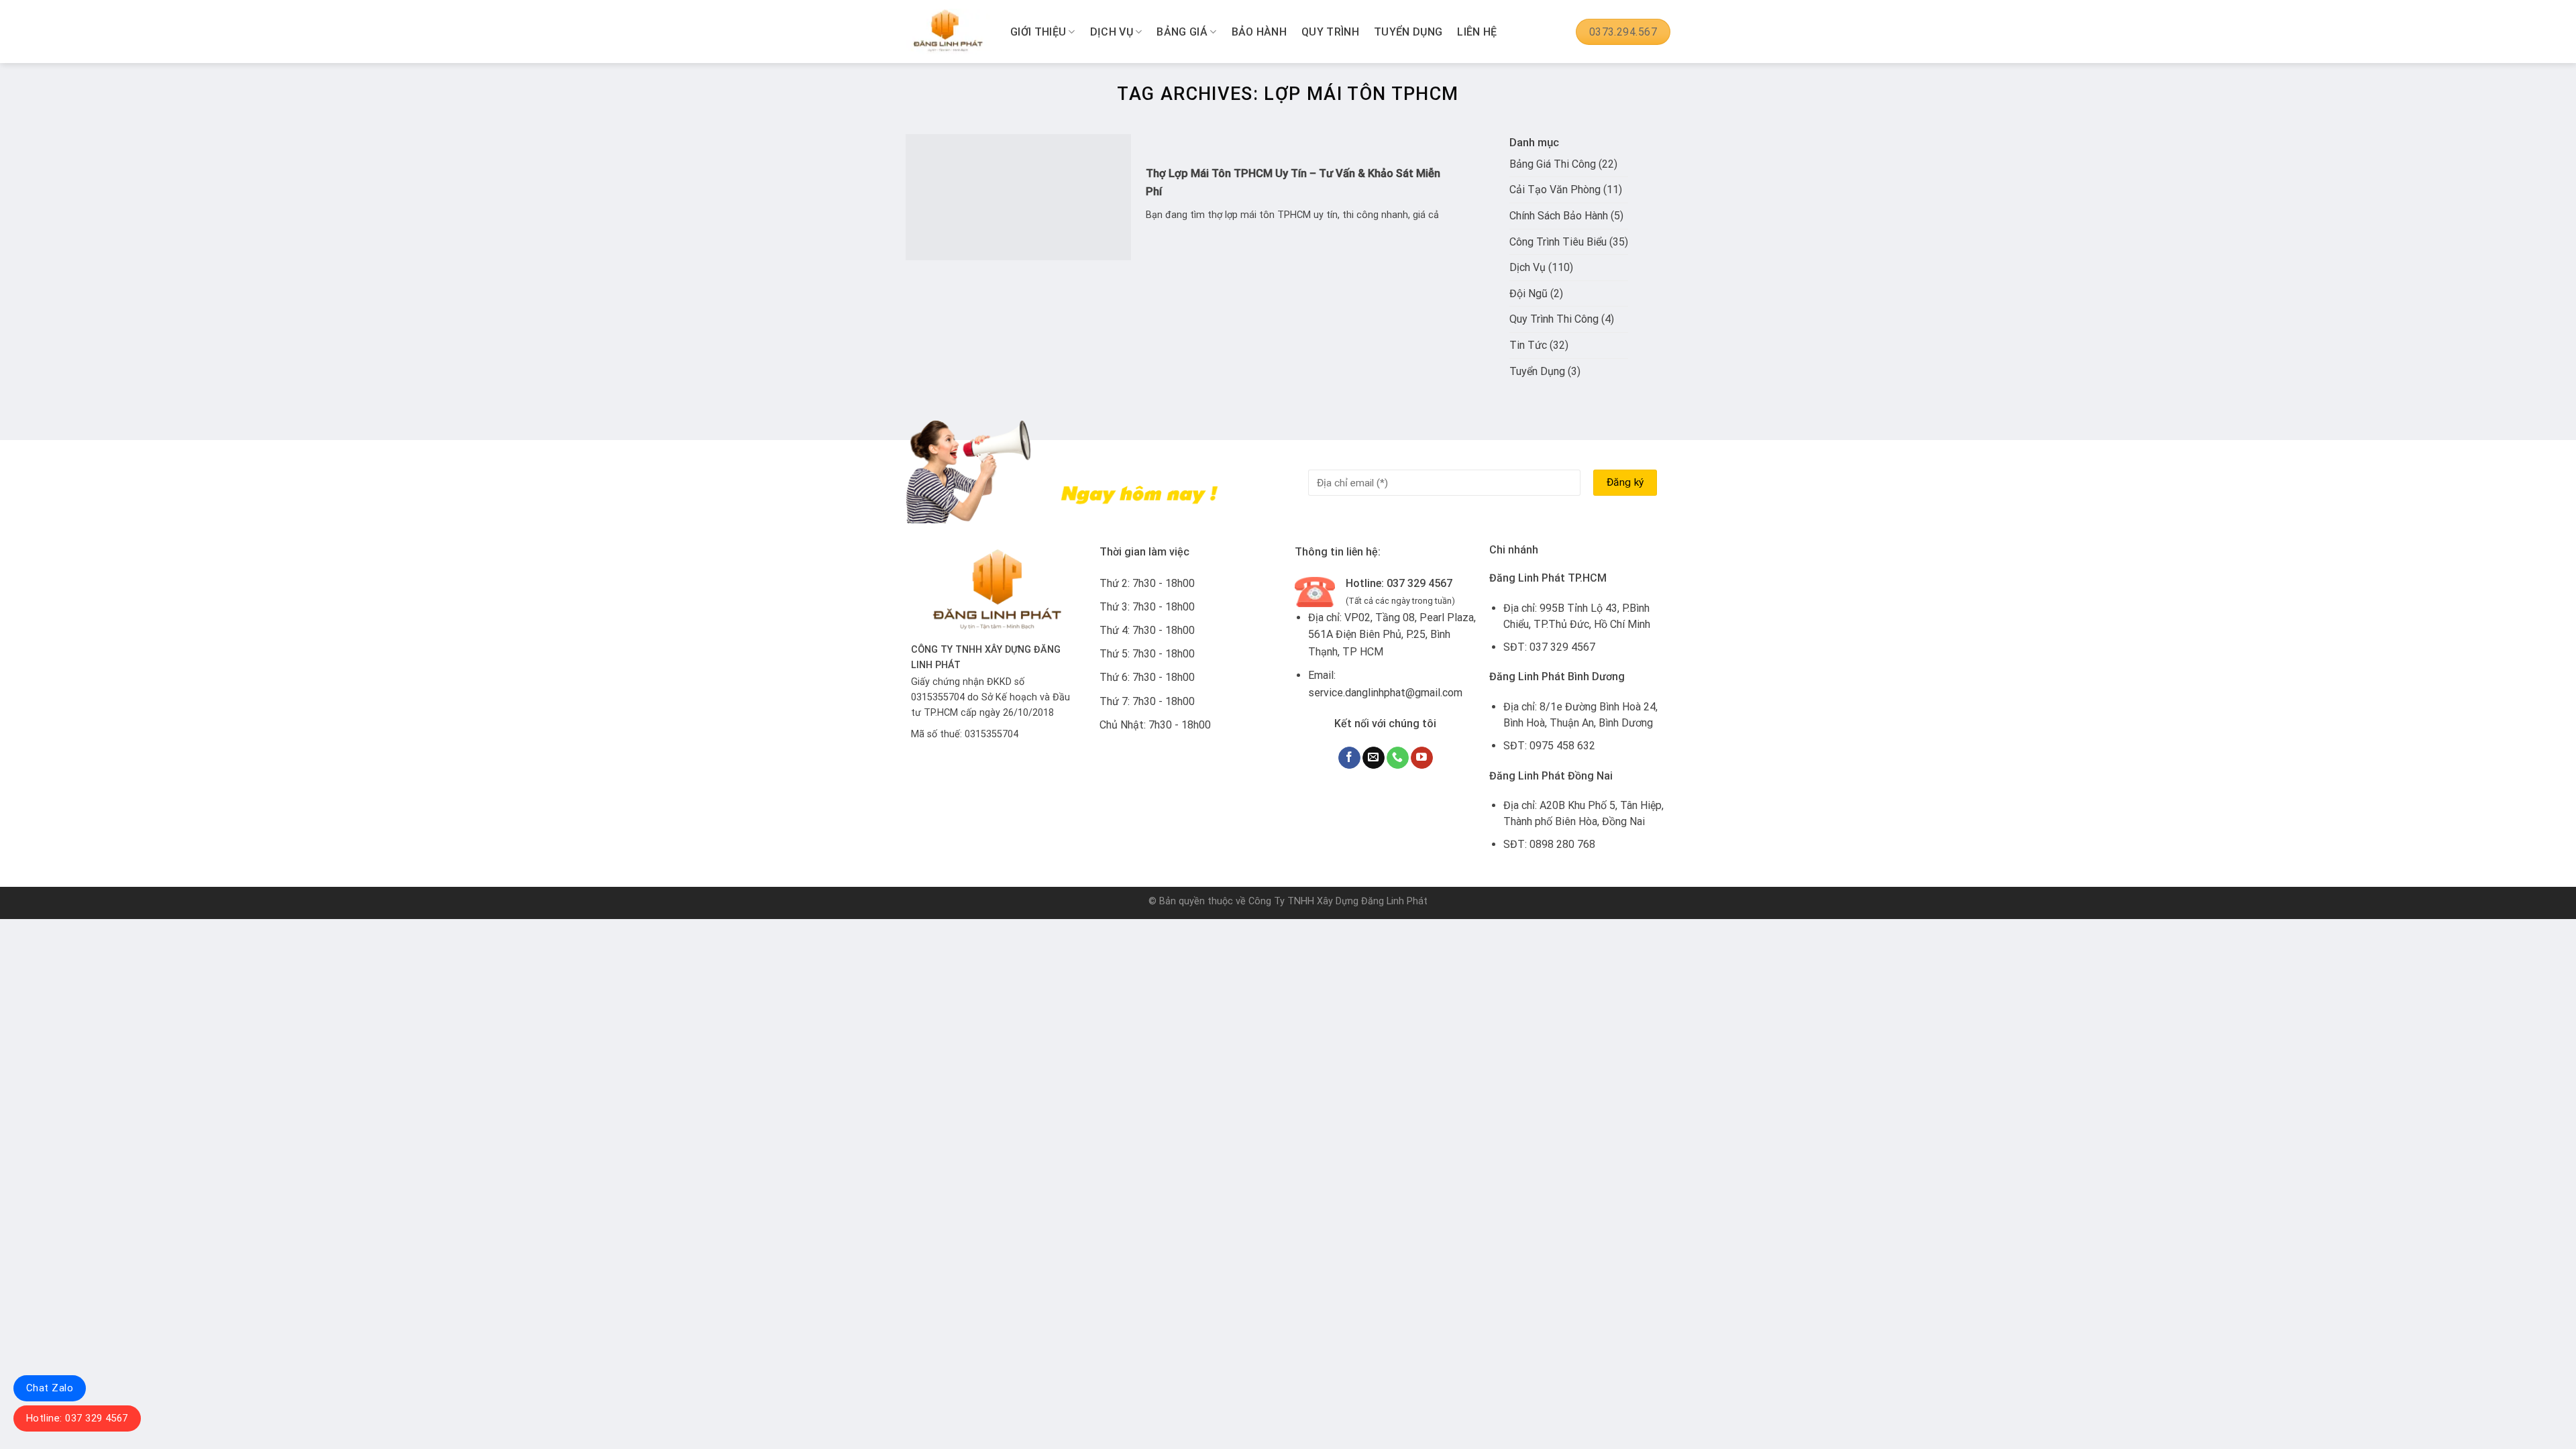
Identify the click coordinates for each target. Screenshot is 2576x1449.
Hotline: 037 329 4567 (77, 1418)
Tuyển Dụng (1408, 32)
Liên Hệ (1477, 32)
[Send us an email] (1374, 758)
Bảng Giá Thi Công (1553, 164)
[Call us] (1398, 758)
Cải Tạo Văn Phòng (1555, 190)
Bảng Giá (1182, 32)
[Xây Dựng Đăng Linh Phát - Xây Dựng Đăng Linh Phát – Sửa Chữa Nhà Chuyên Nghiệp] (948, 32)
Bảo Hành (1259, 32)
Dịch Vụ (1112, 32)
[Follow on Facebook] (1349, 758)
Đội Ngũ (1528, 293)
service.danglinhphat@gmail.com (1385, 693)
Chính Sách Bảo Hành (1559, 216)
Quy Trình (1330, 32)
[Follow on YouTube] (1422, 758)
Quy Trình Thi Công (1554, 319)
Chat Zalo (50, 1388)
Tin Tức (1528, 345)
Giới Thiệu (1038, 32)
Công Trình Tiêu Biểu (1558, 242)
